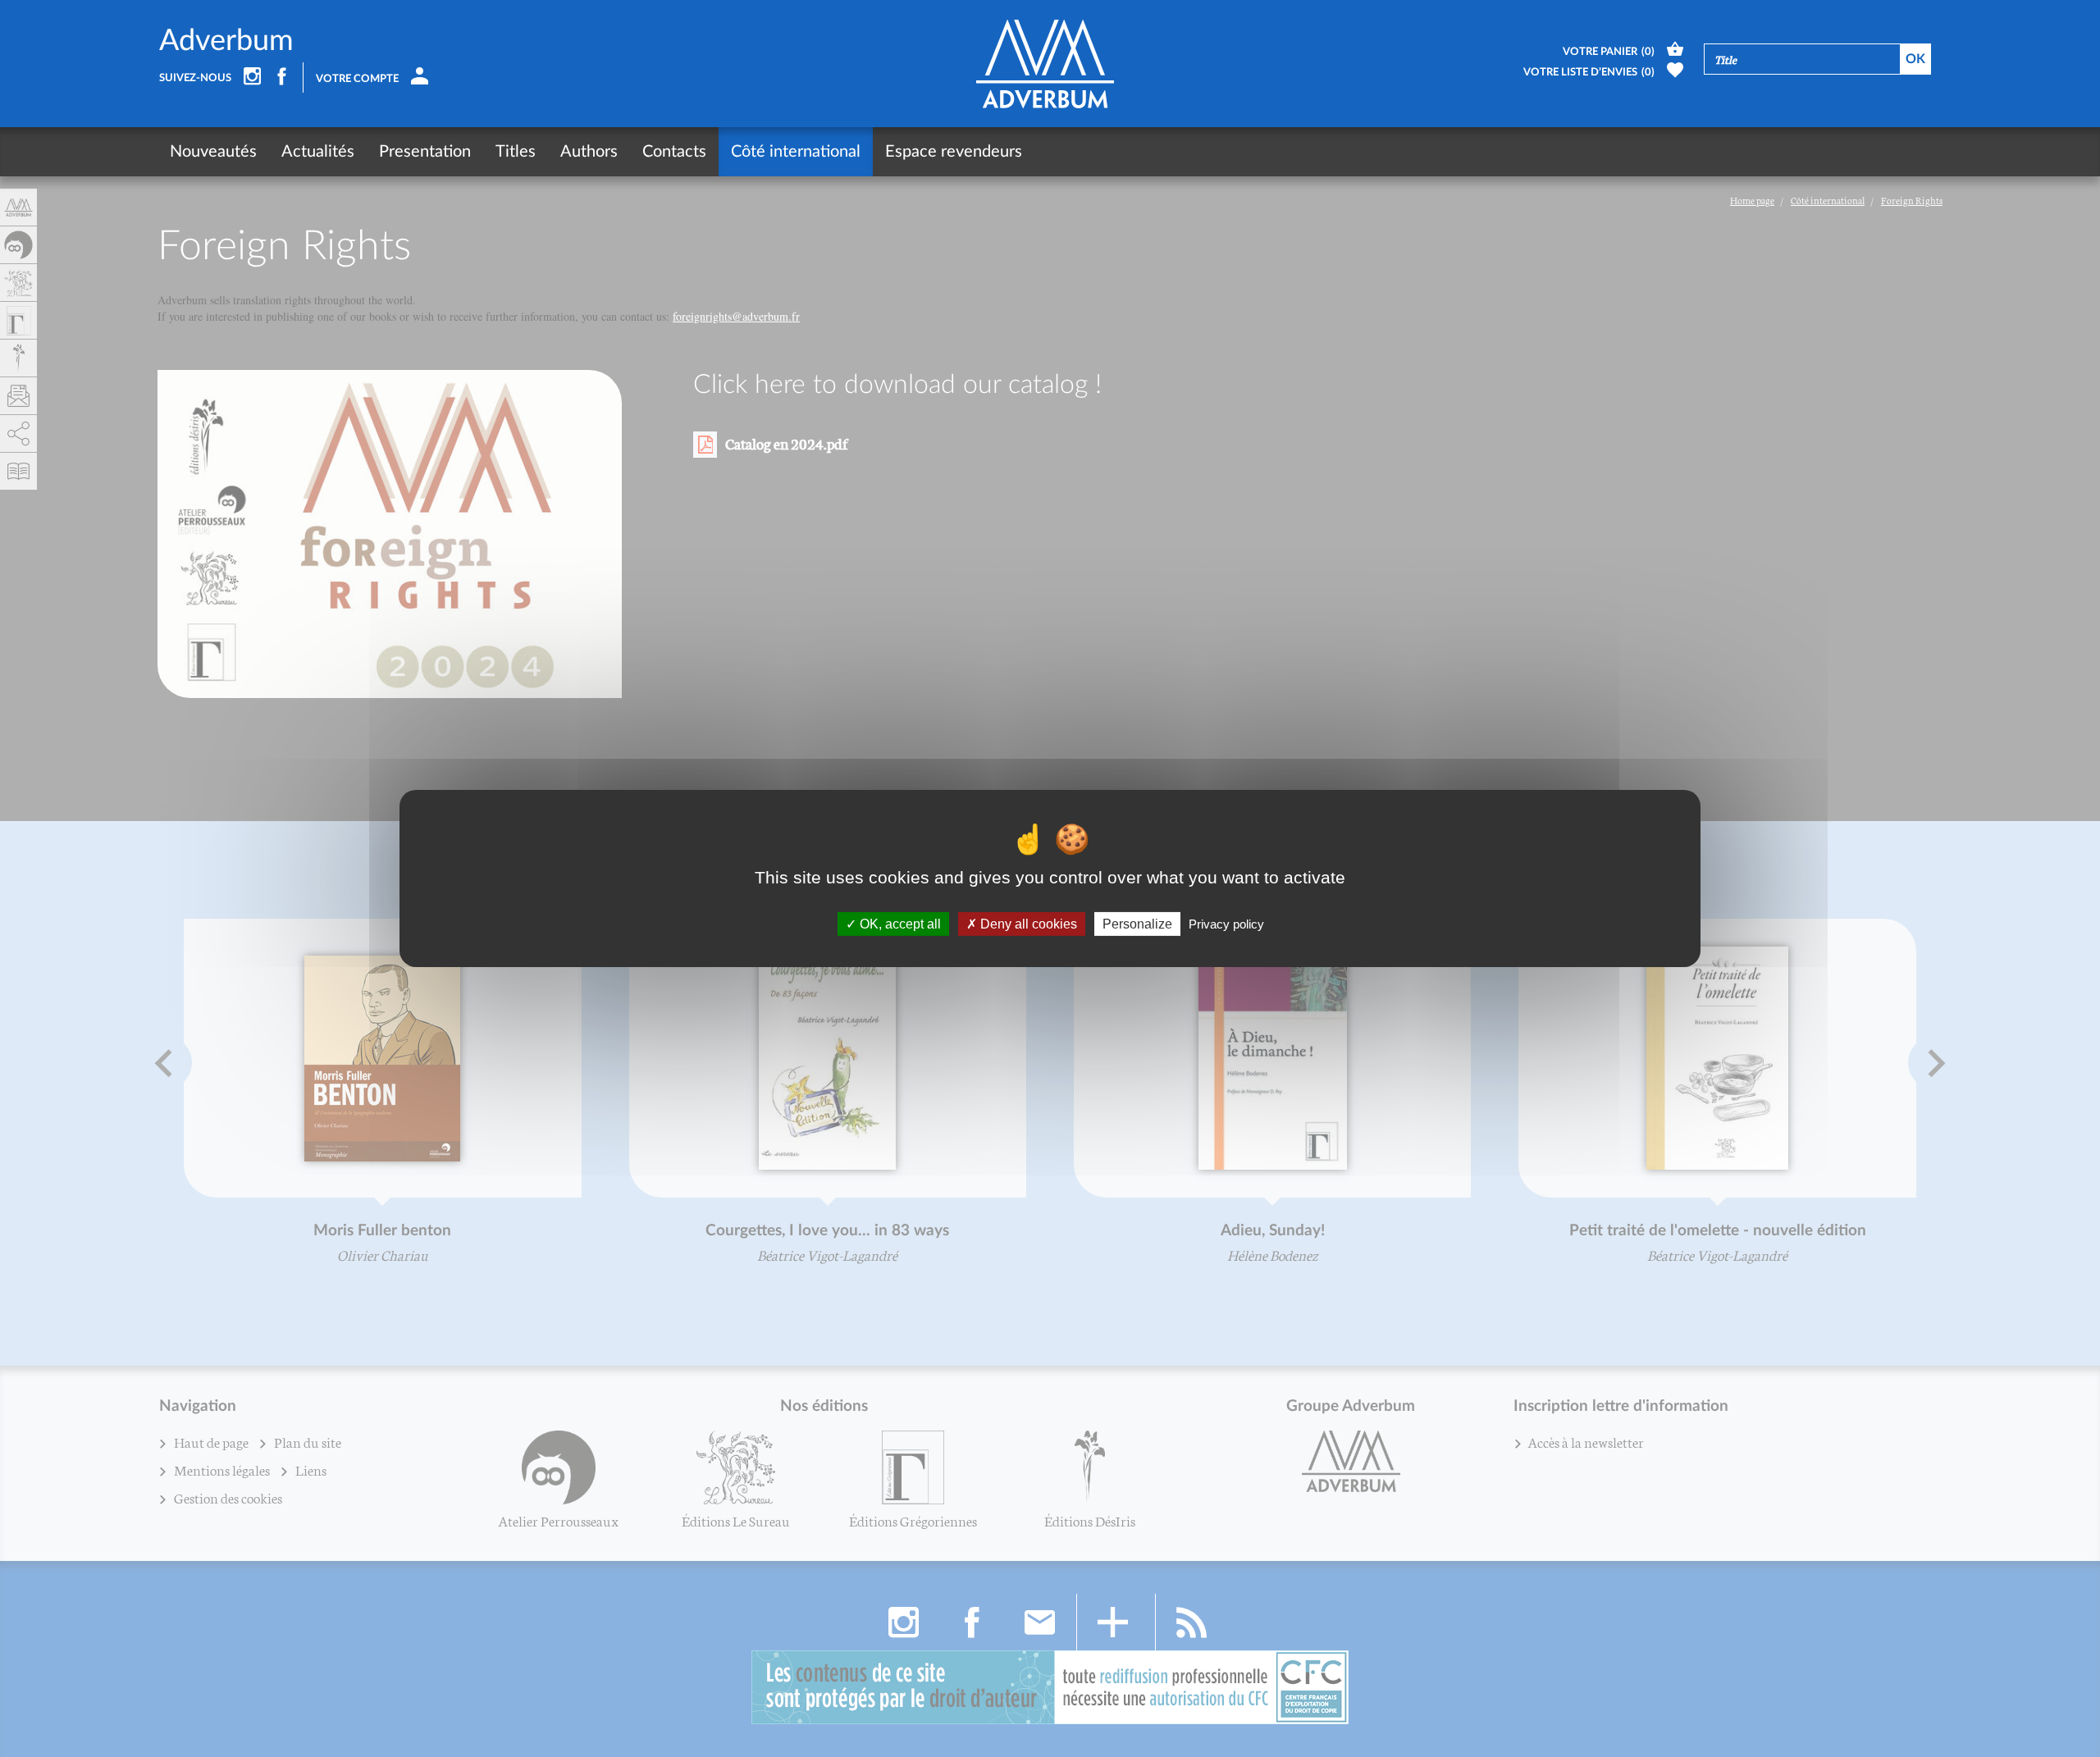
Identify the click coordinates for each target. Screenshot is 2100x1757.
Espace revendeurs (954, 152)
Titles (516, 152)
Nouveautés (213, 152)
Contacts (674, 152)
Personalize (1137, 924)
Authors (589, 152)
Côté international (796, 152)
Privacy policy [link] (1226, 924)
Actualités (318, 152)
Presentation (425, 152)
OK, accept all (899, 924)
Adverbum (226, 41)
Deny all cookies (1027, 924)
